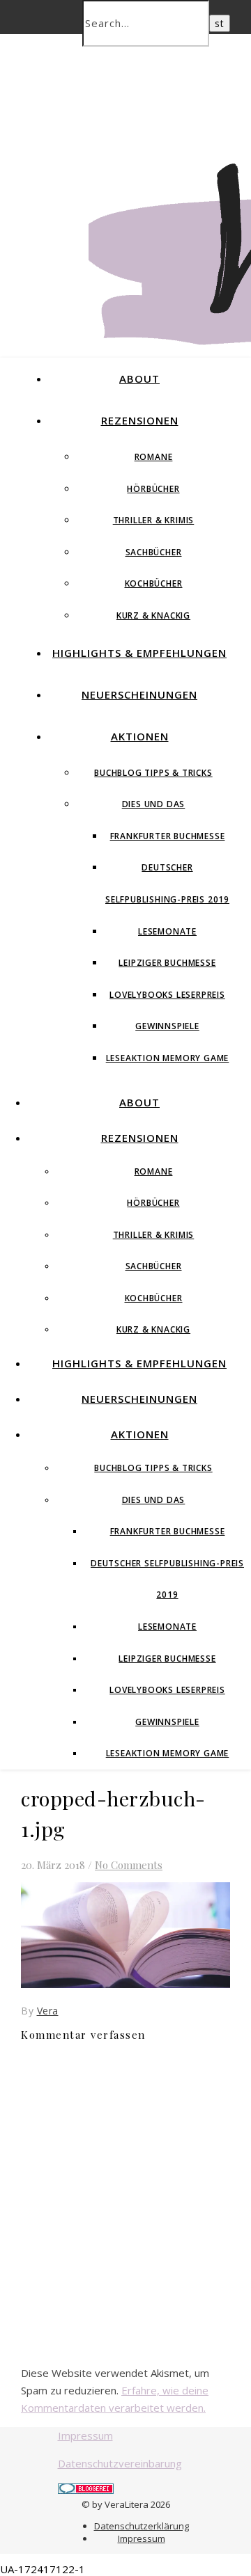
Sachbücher (154, 552)
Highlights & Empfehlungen (139, 653)
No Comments (129, 1865)
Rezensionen (140, 420)
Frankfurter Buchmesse (168, 836)
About (139, 379)
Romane (154, 457)
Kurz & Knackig (153, 615)
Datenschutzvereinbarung (120, 2463)
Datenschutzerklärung (142, 2526)
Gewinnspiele (167, 1026)
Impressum (85, 2435)
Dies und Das (154, 804)
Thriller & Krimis (154, 520)
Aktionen (140, 736)
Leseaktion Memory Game (168, 1058)
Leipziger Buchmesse (167, 963)
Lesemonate (167, 931)
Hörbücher (153, 489)
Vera (48, 2011)
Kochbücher (154, 583)
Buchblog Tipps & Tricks (153, 773)
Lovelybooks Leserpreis (167, 995)
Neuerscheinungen (139, 694)
